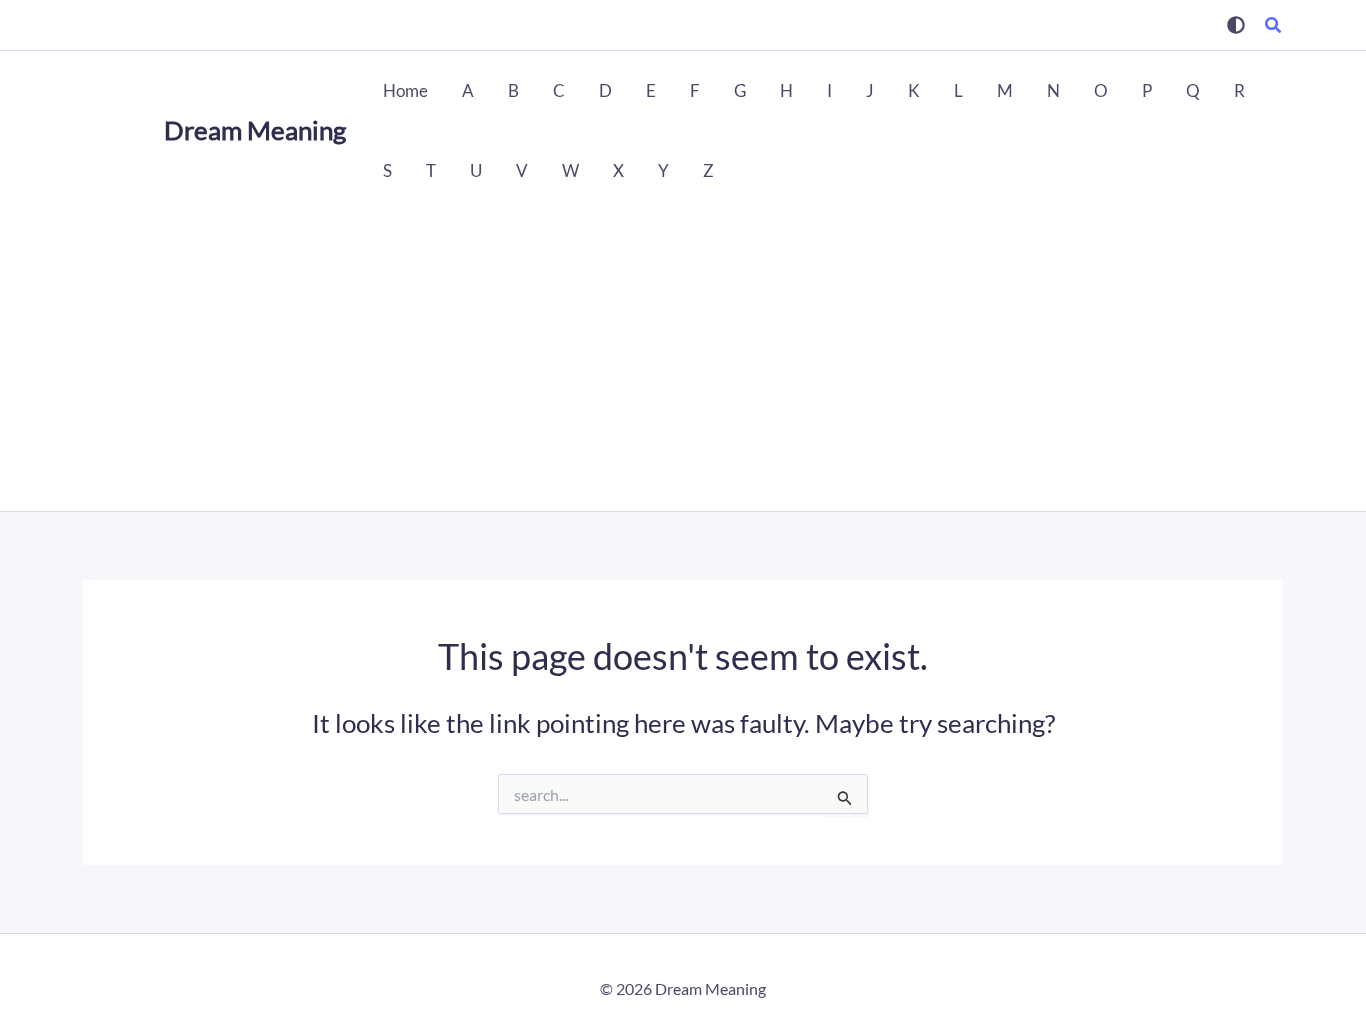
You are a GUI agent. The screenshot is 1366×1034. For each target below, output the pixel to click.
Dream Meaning (255, 130)
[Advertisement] (683, 361)
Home (405, 90)
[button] (1274, 27)
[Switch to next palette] (1236, 25)
